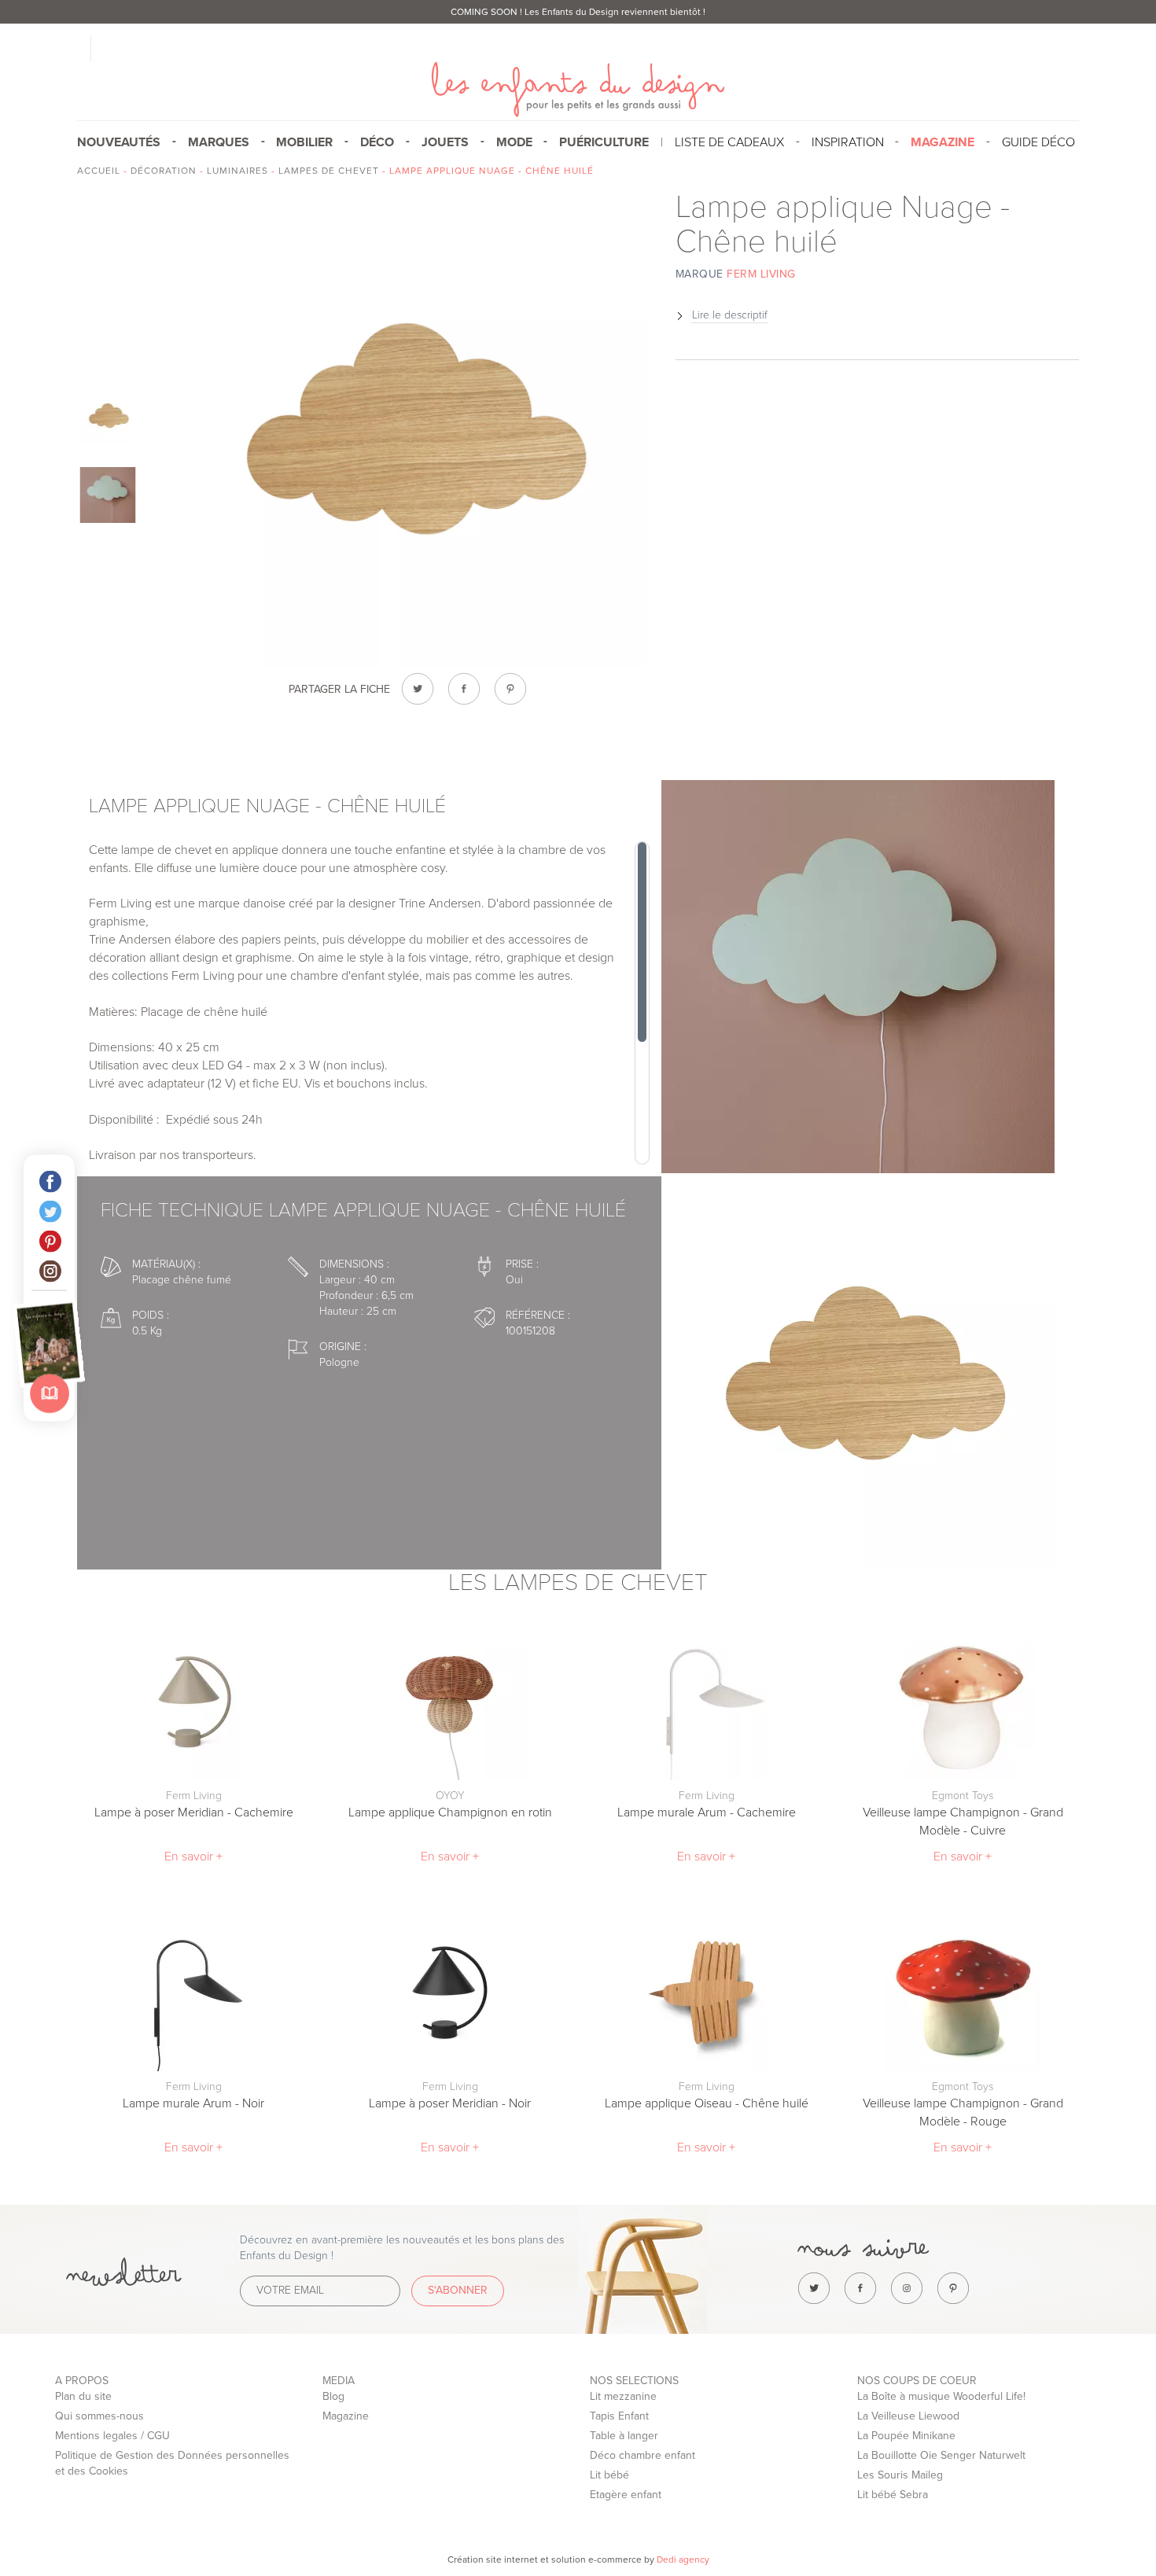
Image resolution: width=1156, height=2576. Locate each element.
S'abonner (458, 2290)
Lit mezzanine (623, 2396)
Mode (514, 142)
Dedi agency (683, 2559)
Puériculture (604, 142)
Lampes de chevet (329, 171)
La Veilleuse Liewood (908, 2416)
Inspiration (848, 142)
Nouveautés (119, 142)
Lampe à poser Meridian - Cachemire (194, 1812)
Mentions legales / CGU (112, 2436)
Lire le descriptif (730, 315)
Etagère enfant (626, 2495)
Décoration (164, 171)
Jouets (445, 142)
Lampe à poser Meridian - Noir (450, 2103)
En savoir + (193, 1857)
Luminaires (237, 171)
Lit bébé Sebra (893, 2495)
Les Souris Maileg (900, 2475)
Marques (219, 142)
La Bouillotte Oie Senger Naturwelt (941, 2455)
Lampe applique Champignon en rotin (450, 1812)
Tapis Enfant (619, 2416)
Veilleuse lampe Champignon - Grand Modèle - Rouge (963, 2112)
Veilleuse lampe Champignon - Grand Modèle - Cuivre (963, 1822)
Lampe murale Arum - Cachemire (707, 1812)
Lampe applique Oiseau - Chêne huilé (707, 2103)
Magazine (346, 2416)
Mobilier (304, 142)
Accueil (99, 171)
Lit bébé (609, 2475)
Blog (333, 2396)
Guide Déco (1038, 142)
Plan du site (83, 2396)
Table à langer (624, 2436)
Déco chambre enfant (642, 2455)
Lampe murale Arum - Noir (193, 2103)
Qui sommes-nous (99, 2416)
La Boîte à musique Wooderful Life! (941, 2396)
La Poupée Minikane (906, 2436)
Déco (377, 142)
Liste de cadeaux (729, 142)
